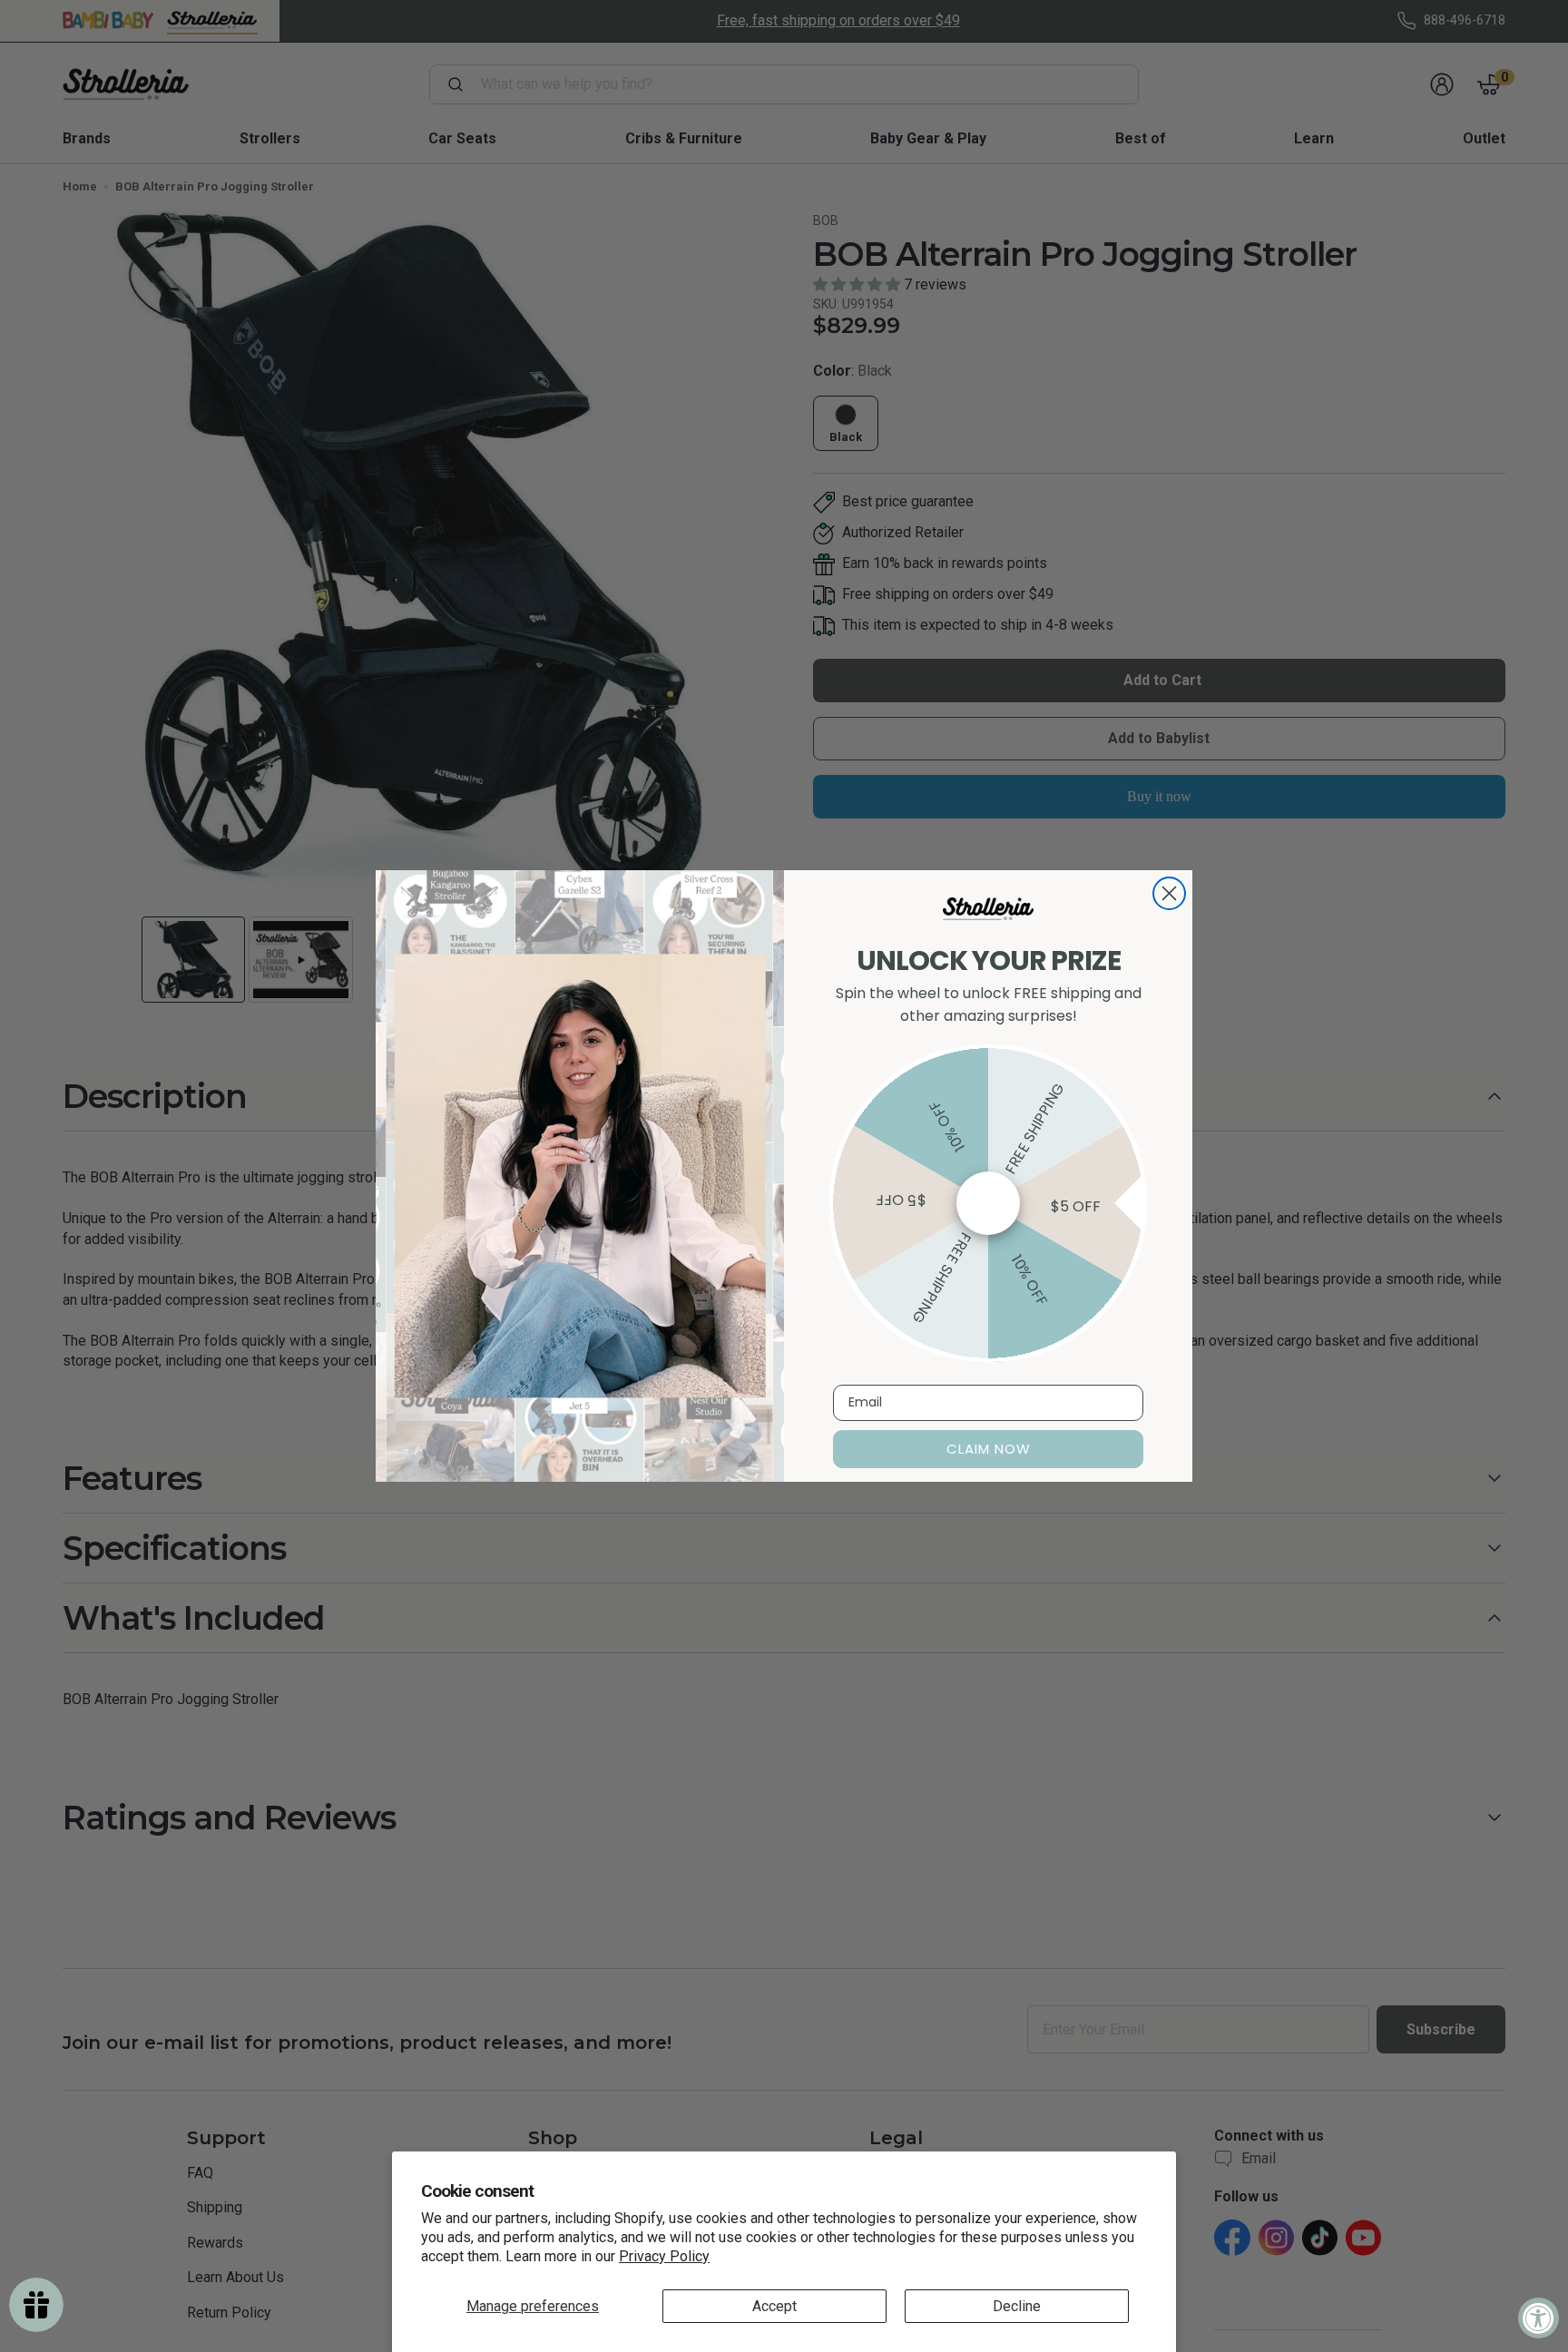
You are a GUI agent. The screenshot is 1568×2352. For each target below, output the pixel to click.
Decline (1017, 2306)
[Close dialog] (1169, 893)
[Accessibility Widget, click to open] (1539, 2318)
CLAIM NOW (989, 1449)
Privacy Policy (664, 2256)
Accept (774, 2306)
